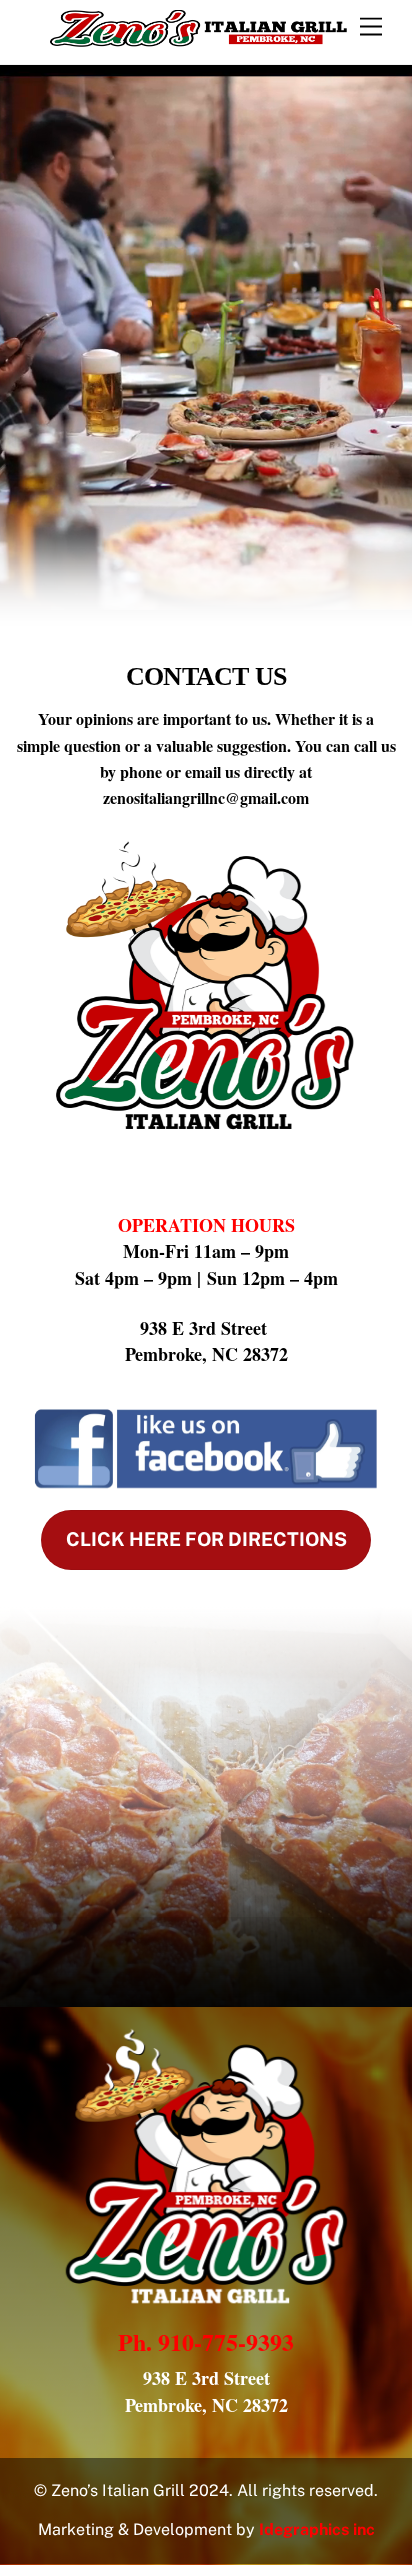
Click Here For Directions (206, 1539)
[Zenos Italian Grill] (199, 39)
